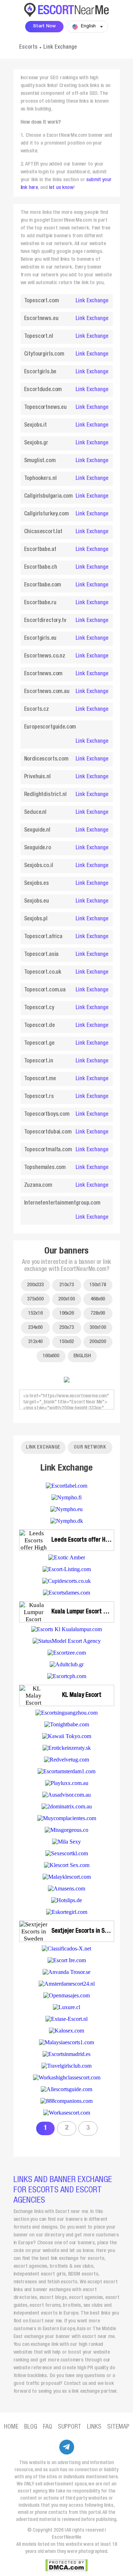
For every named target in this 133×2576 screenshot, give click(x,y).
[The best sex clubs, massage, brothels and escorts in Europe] (66, 2066)
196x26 (66, 1313)
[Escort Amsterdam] (67, 1569)
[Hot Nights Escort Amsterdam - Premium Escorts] (66, 1593)
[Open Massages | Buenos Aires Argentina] (66, 1995)
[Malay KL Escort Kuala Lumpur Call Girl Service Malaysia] (67, 1877)
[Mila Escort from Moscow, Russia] (66, 1842)
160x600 (51, 1356)
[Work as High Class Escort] (67, 2077)
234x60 (35, 1328)
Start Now (44, 26)
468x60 (98, 1299)
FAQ (48, 2427)
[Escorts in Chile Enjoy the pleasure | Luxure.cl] (66, 2007)
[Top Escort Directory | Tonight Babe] (67, 1724)
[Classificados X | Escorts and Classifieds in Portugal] (66, 1949)
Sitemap (118, 2427)
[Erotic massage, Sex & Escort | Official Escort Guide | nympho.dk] (67, 1521)
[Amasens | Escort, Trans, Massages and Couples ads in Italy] (66, 1888)
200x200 (98, 1342)
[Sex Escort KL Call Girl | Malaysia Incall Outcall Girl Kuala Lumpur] (67, 1853)
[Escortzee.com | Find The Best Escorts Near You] (67, 1653)
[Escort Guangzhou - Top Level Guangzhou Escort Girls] (66, 1713)
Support (70, 2427)
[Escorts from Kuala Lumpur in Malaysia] (66, 1629)
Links (94, 2427)
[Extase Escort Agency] (66, 2019)
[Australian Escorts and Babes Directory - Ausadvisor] (66, 1795)
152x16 (35, 1313)
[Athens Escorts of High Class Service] (67, 1664)
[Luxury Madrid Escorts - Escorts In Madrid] (66, 2054)
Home (11, 2427)
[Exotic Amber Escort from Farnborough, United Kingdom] (67, 1557)
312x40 (35, 1342)
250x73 (66, 1328)
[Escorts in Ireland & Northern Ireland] (67, 1960)
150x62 (66, 1342)
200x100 (66, 1299)
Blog (31, 2427)
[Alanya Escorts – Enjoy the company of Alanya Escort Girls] (66, 1486)
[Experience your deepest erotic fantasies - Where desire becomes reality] (66, 1972)
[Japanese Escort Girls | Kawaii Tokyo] (67, 1736)
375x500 (35, 1299)
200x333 (35, 1285)
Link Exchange (92, 301)
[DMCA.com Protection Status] (66, 2565)
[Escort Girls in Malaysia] (66, 2042)
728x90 (98, 1313)
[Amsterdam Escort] (67, 1984)
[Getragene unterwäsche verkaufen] (66, 1900)
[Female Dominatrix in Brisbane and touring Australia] (67, 1806)
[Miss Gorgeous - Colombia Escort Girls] (66, 1830)
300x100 (98, 1328)
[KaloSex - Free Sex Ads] (66, 2031)
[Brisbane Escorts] (67, 1783)
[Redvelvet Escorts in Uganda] (66, 1760)
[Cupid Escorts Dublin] (66, 1581)
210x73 (66, 1285)
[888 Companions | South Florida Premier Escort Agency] (66, 2101)
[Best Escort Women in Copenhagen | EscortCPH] (67, 1676)
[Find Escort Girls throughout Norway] (67, 1912)
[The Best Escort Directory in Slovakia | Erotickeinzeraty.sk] (67, 1748)
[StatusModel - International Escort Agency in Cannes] (67, 1641)
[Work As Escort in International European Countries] (67, 2113)
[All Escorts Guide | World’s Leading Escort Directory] (66, 2089)
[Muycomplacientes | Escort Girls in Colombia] (67, 1818)
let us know (61, 188)
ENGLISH (82, 1356)
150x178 (98, 1285)
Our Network (90, 1447)
